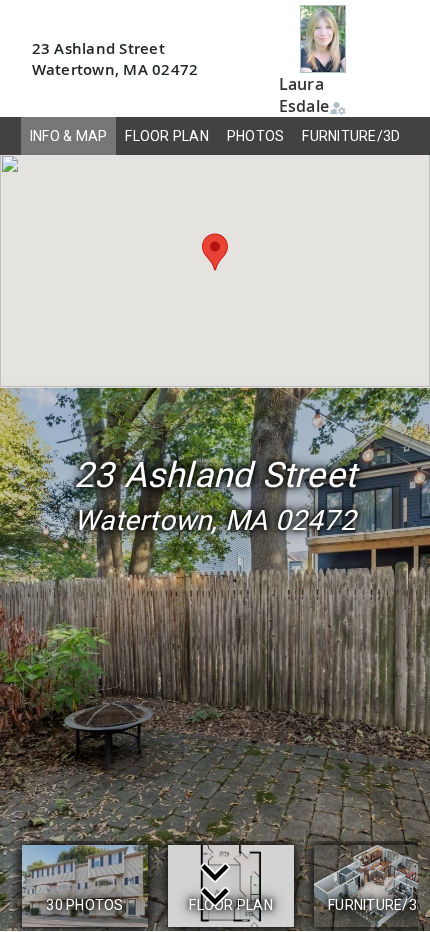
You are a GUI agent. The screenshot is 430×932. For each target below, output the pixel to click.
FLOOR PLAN (167, 136)
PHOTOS (256, 136)
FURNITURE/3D (351, 136)
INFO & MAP (69, 136)
